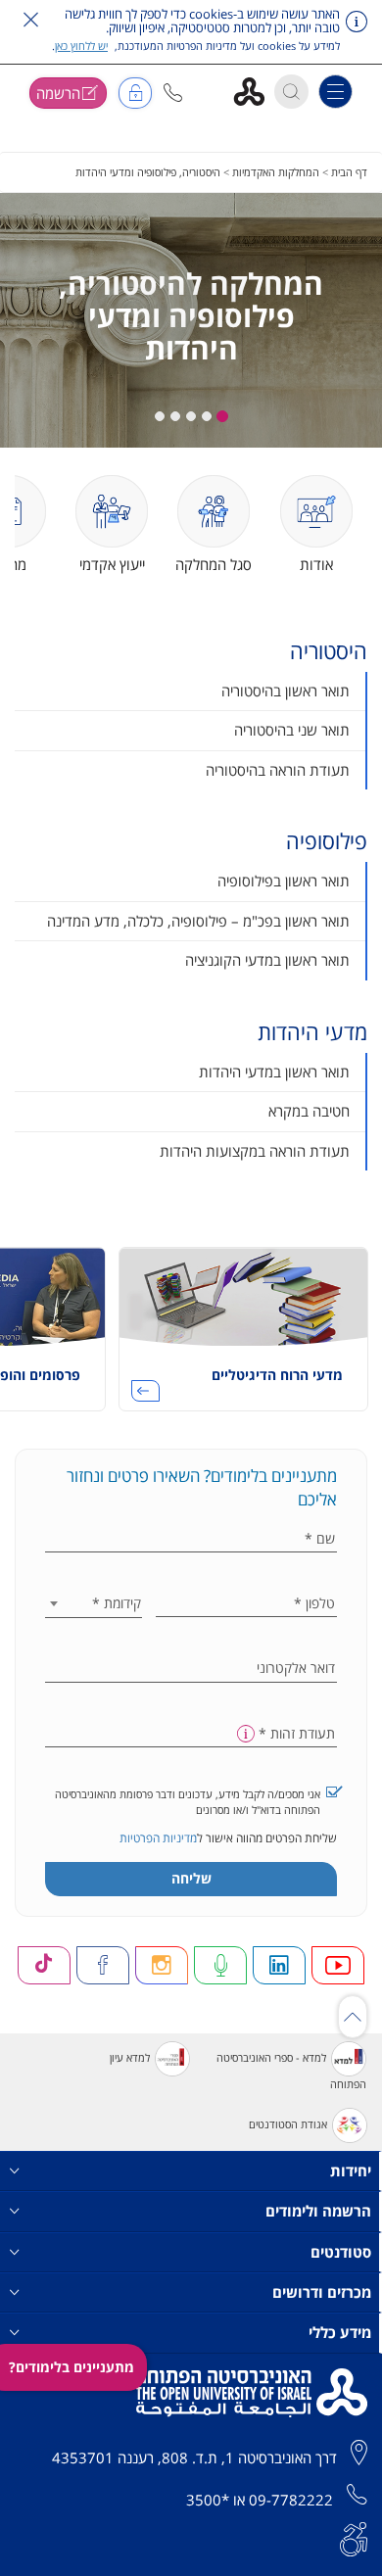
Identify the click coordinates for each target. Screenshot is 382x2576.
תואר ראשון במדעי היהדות (274, 1072)
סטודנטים (341, 2252)
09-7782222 (291, 2500)
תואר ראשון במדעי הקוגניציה (267, 960)
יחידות (351, 2171)
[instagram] (162, 1965)
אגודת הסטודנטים (288, 2124)
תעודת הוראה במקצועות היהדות (255, 1151)
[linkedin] (279, 1965)
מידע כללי (340, 2332)
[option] (243, 1336)
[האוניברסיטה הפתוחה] (256, 91)
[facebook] (103, 1965)
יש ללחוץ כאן (81, 46)
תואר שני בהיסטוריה (292, 730)
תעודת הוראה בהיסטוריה (278, 770)
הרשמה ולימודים (318, 2211)
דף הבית (349, 172)
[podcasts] (220, 1965)
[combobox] (94, 1603)
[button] (173, 93)
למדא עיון (130, 2057)
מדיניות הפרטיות (158, 1838)
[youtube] (338, 1965)
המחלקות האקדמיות (276, 172)
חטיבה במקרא (309, 1111)
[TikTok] (44, 1965)
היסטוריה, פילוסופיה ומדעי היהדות (148, 172)
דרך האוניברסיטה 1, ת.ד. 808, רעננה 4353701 (194, 2457)
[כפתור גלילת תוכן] (353, 2017)
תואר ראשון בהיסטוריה (286, 691)
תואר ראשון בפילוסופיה (284, 881)
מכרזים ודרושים (322, 2292)
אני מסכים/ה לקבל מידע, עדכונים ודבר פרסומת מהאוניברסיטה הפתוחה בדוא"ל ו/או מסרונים (188, 1802)
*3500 (208, 2500)
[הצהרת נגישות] (354, 2537)
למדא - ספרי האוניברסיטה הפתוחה (291, 2071)
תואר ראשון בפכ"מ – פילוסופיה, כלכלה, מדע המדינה (198, 921)
